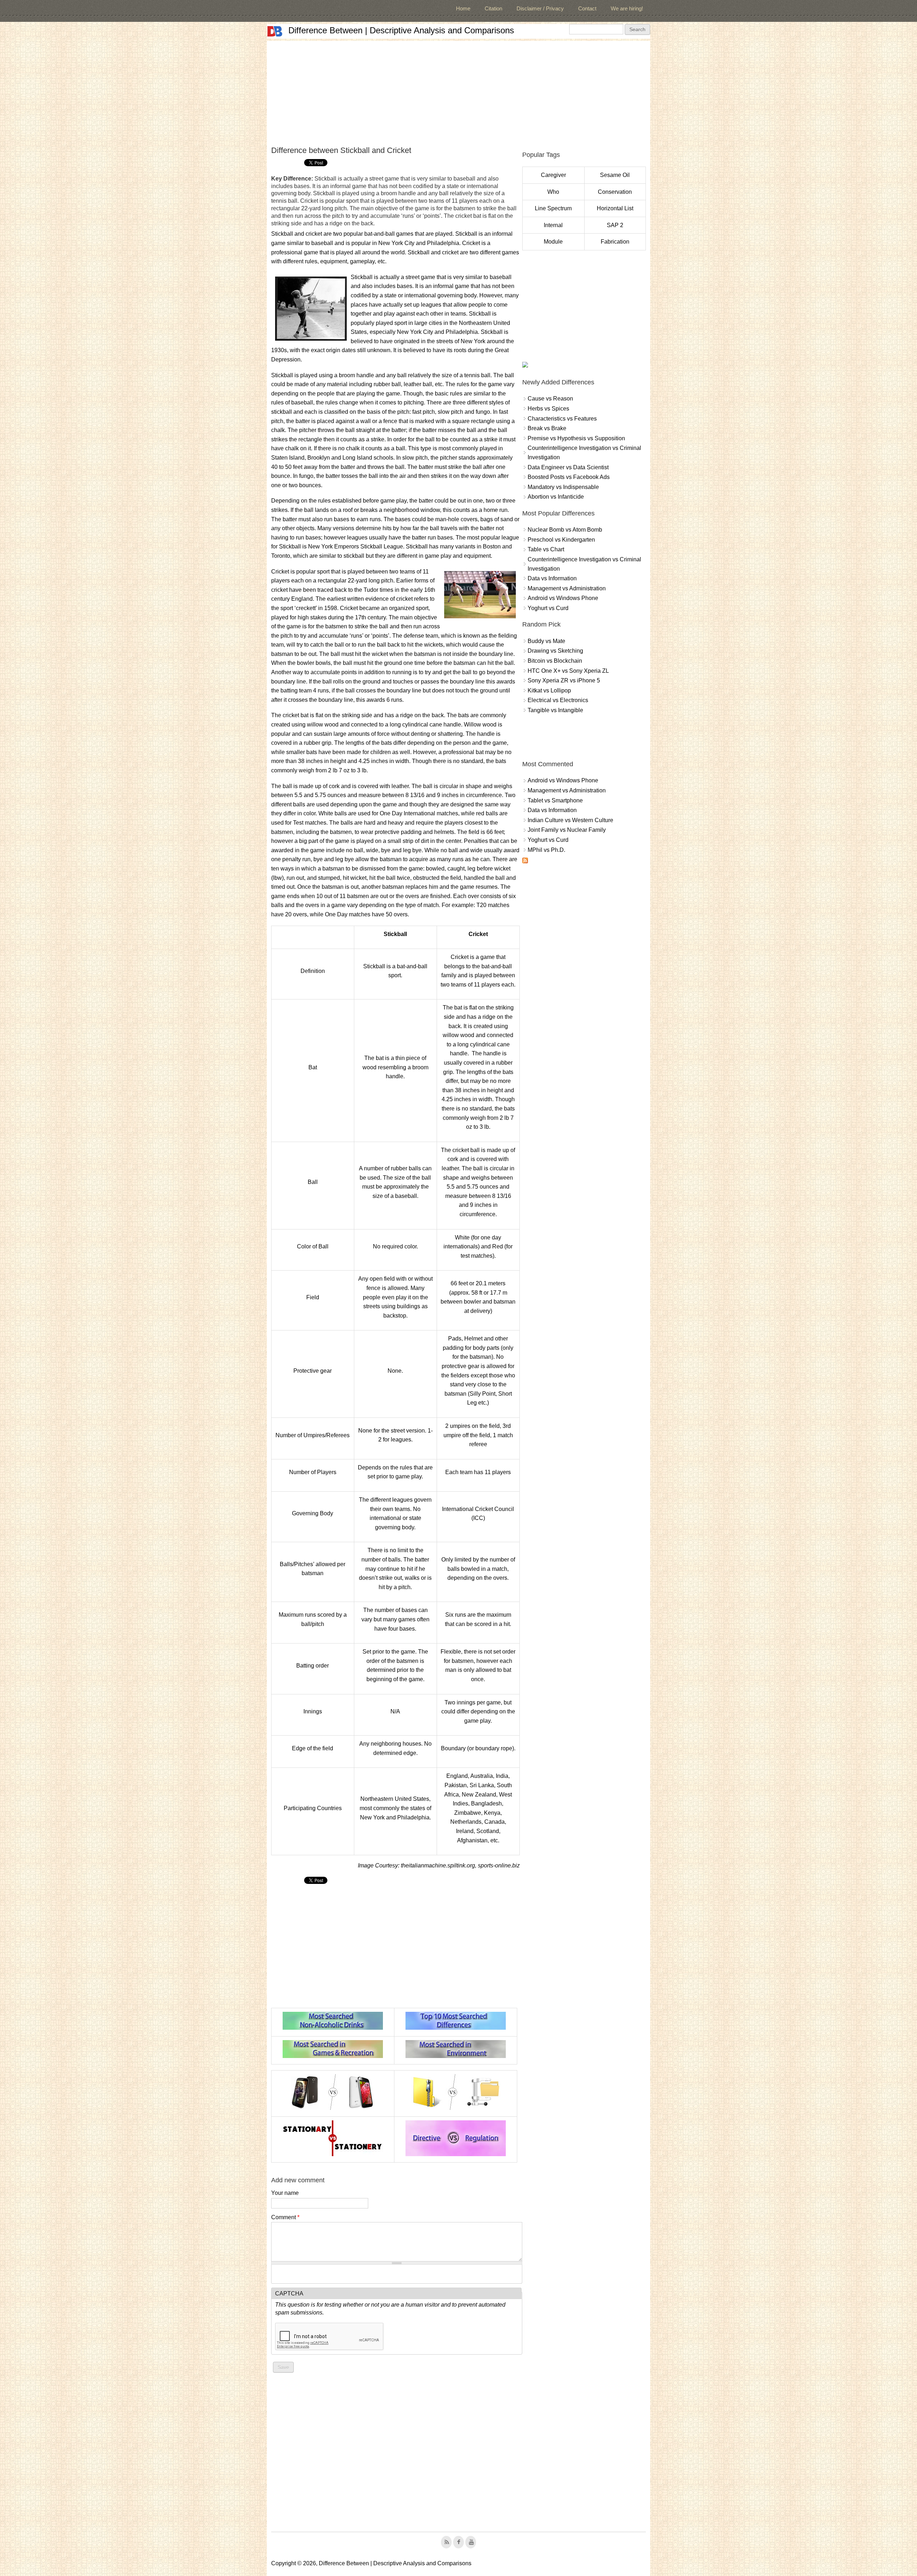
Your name (285, 2193)
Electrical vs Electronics (558, 700)
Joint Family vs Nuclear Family (567, 830)
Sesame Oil (615, 175)
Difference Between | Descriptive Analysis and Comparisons (401, 30)
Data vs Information (552, 578)
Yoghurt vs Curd (548, 608)
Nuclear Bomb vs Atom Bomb (565, 530)
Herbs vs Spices (548, 409)
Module (553, 242)
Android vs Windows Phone (563, 598)
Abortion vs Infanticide (556, 497)
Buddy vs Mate (546, 641)
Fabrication (615, 242)
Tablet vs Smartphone (555, 800)
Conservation (615, 192)
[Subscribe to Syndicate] (525, 861)
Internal (553, 225)
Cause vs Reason (550, 399)
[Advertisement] (458, 91)
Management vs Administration (567, 588)
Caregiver (553, 175)
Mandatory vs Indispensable (563, 487)
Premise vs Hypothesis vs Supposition (576, 438)
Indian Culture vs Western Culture (570, 820)
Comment (285, 2217)
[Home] (275, 31)
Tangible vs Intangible (555, 710)
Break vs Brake (547, 428)
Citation (493, 8)
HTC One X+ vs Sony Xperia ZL (568, 671)
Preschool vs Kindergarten (561, 540)
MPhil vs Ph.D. (546, 850)
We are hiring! (627, 8)
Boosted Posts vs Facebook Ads (569, 477)
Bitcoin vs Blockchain (555, 661)
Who (553, 192)
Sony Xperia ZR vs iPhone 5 (564, 680)
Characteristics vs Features (562, 419)
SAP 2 (615, 225)
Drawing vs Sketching (555, 651)
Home (463, 8)
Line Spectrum (553, 208)
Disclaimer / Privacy (540, 8)
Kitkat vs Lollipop (549, 690)
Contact (587, 8)
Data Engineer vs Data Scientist (568, 467)
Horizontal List (615, 208)
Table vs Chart (546, 549)
